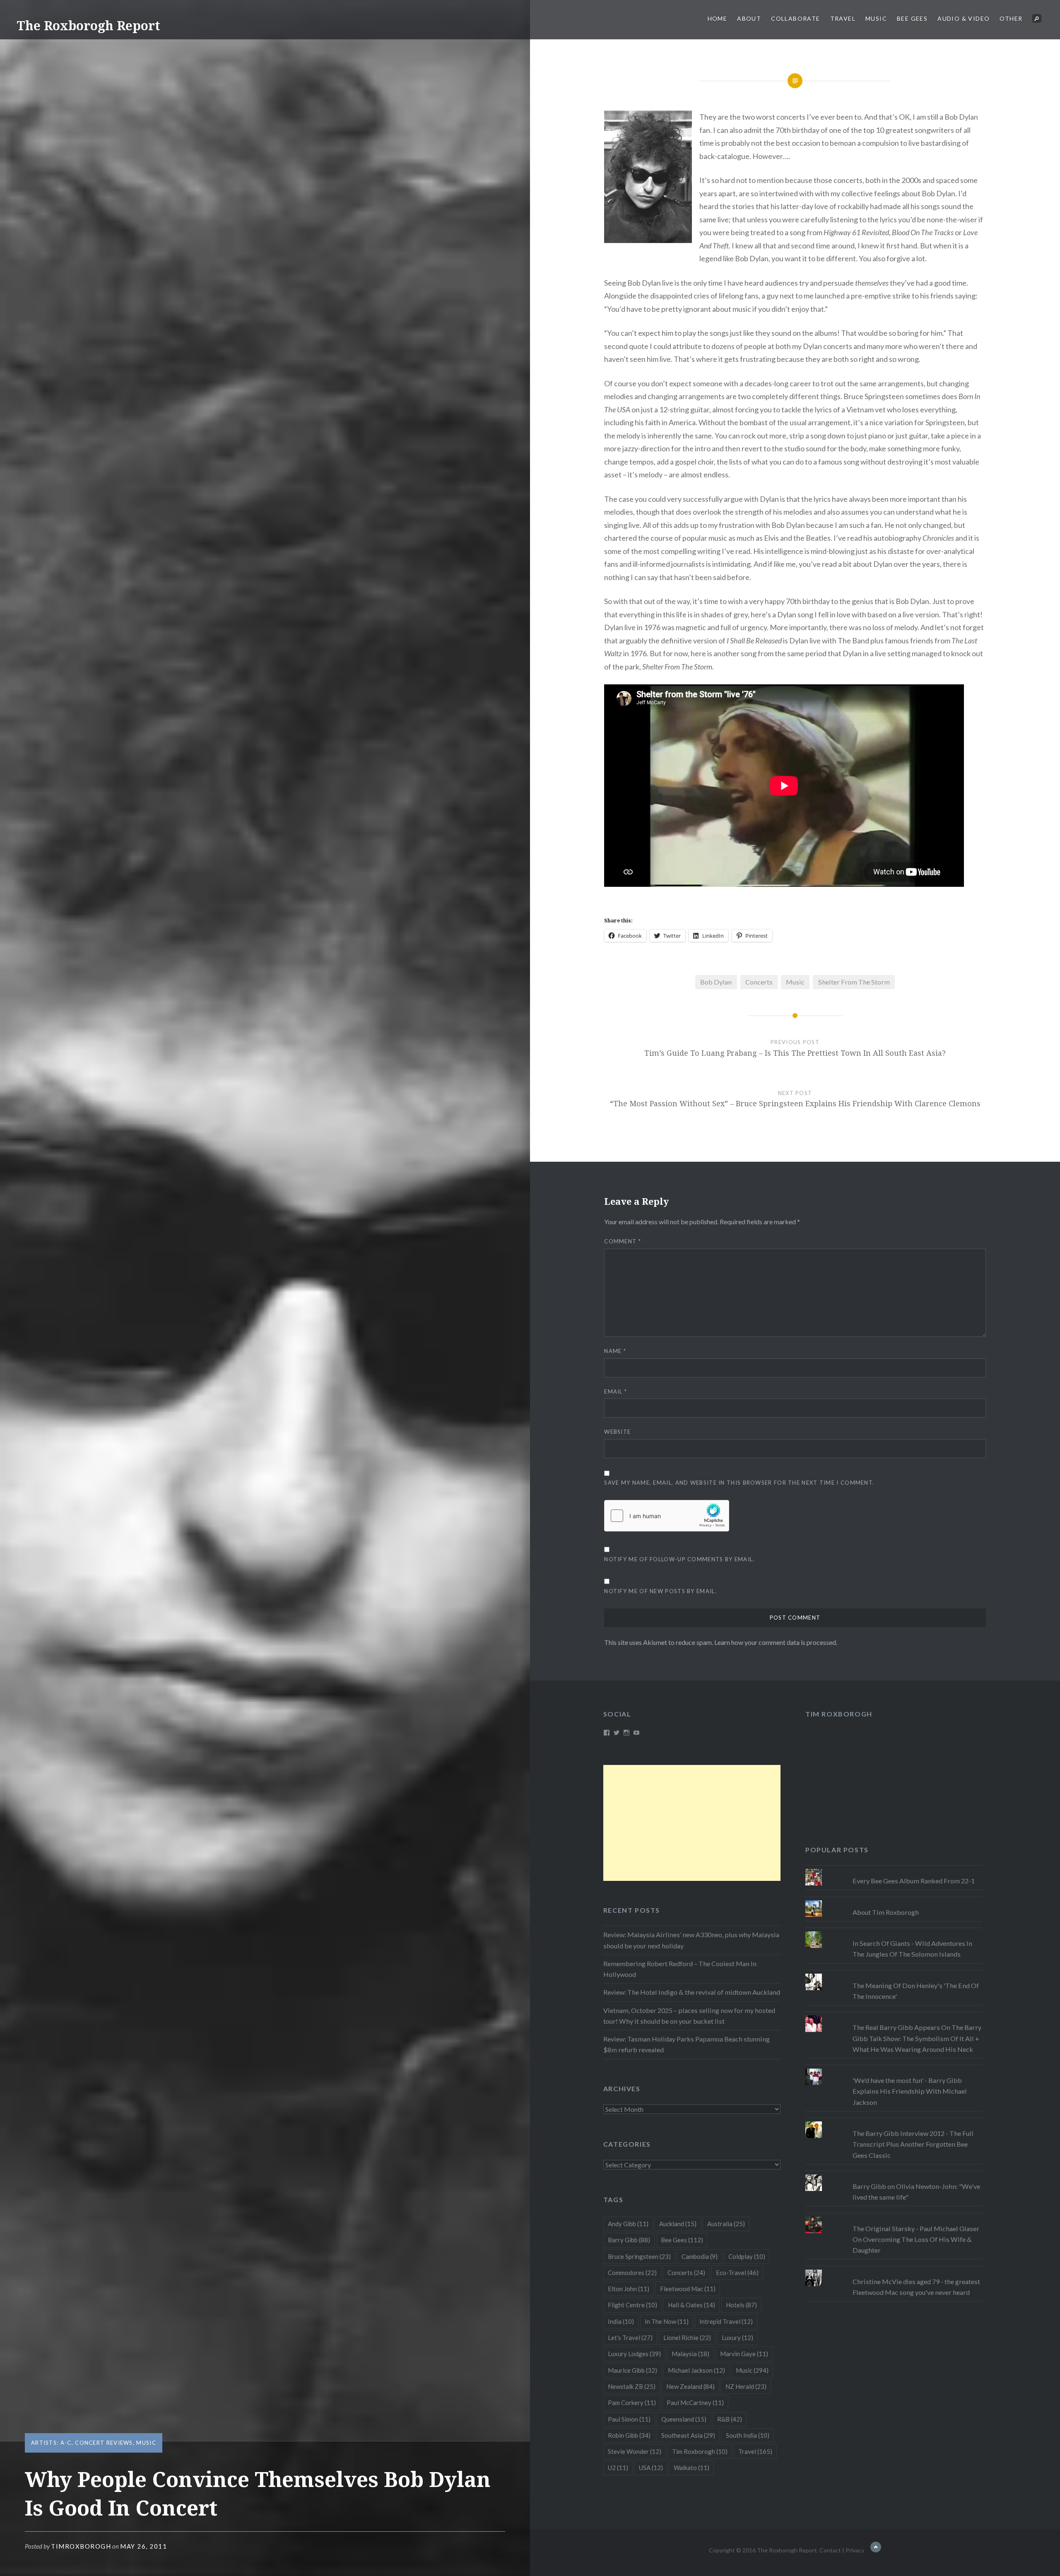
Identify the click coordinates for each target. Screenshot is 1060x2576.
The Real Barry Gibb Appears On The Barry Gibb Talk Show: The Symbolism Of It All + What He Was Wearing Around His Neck (917, 2038)
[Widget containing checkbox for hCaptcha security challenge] (667, 1516)
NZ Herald (746, 2386)
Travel (843, 18)
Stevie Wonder (635, 2451)
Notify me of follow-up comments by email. (679, 1559)
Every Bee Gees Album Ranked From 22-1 (914, 1881)
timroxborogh (81, 2546)
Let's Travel (630, 2338)
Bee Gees (912, 18)
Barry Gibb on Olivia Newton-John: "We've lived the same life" (916, 2192)
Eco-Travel (737, 2273)
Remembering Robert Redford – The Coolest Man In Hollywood (680, 1969)
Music (876, 18)
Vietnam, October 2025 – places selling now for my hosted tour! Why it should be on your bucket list (689, 2016)
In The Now (667, 2321)
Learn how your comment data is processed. (776, 1642)
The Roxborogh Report (88, 25)
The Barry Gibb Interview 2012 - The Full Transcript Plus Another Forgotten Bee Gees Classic (913, 2144)
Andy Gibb (628, 2224)
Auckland (678, 2224)
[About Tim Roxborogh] (894, 1900)
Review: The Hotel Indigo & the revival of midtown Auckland (692, 1992)
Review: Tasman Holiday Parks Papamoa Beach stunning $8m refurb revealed (687, 2044)
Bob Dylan (716, 982)
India (621, 2321)
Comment (623, 1241)
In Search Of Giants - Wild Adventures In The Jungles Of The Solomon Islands (912, 1949)
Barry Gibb (629, 2240)
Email (616, 1392)
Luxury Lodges (634, 2354)
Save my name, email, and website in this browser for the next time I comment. (739, 1483)
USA (651, 2468)
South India (748, 2435)
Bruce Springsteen (639, 2256)
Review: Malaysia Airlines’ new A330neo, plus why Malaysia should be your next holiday (691, 1940)
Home (718, 18)
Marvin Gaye (744, 2354)
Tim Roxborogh (839, 1714)
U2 (618, 2468)
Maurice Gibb (632, 2370)
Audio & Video (964, 18)
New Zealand (690, 2386)
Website (617, 1432)
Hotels (741, 2305)
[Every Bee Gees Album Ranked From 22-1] (894, 1869)
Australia (726, 2224)
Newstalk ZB (632, 2386)
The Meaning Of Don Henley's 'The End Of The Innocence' (916, 1991)
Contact (830, 2550)
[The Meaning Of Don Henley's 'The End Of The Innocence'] (894, 1974)
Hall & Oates (691, 2305)
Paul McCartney (695, 2403)
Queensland (684, 2419)
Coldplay (747, 2256)
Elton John (629, 2289)
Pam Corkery (632, 2403)
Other (1011, 18)
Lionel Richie (687, 2338)
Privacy (855, 2550)
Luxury (737, 2338)
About (749, 18)
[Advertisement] (692, 1823)
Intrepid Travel (726, 2321)
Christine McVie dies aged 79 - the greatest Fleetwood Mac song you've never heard (916, 2287)
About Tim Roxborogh (886, 1912)
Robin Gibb (629, 2435)
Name (615, 1351)
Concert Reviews (104, 2443)
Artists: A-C (51, 2443)
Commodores (632, 2273)
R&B (730, 2419)
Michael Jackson (696, 2370)
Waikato (691, 2468)
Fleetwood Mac (688, 2289)
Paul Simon (629, 2419)
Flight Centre (632, 2305)
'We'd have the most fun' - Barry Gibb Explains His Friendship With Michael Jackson (910, 2091)
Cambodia (700, 2256)
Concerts (759, 982)
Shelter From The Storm (854, 982)
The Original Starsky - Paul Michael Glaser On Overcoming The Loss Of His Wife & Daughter (916, 2239)
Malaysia (690, 2354)
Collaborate (795, 18)
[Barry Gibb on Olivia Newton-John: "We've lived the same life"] (894, 2174)
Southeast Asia (688, 2435)
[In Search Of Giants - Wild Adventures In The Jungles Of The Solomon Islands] (894, 1931)
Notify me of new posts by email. (660, 1591)
